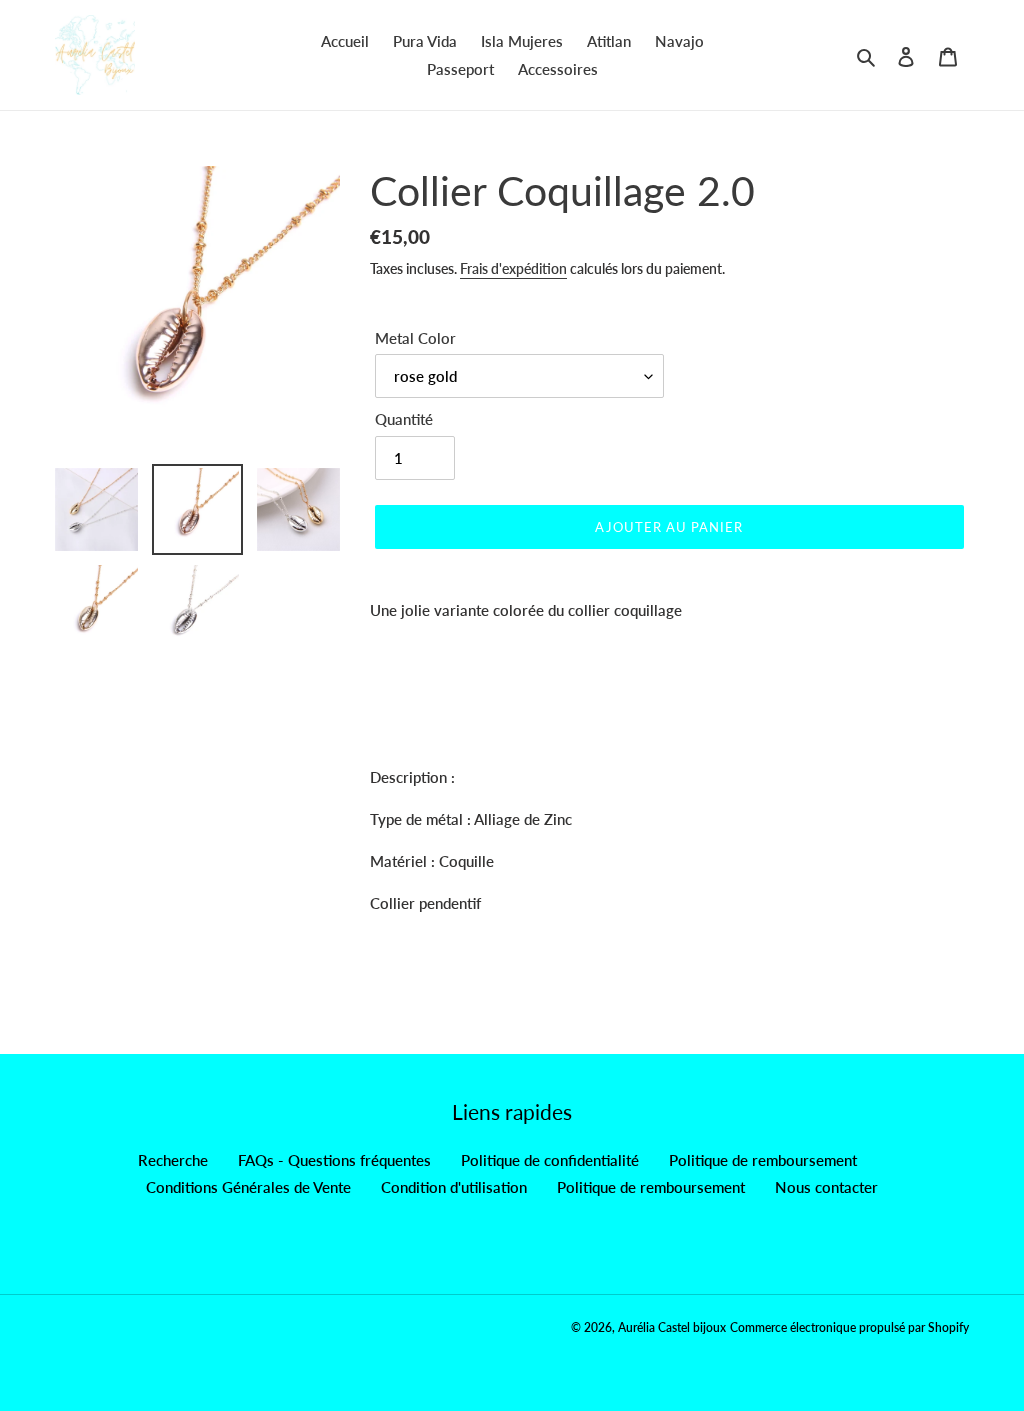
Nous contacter (826, 1187)
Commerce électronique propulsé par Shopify (849, 1327)
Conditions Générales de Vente (248, 1187)
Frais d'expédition (513, 268)
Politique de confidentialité (550, 1160)
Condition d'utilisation (454, 1187)
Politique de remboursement (763, 1160)
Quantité (404, 419)
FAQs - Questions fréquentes (334, 1160)
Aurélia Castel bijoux (672, 1327)
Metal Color (415, 338)
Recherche (173, 1160)
